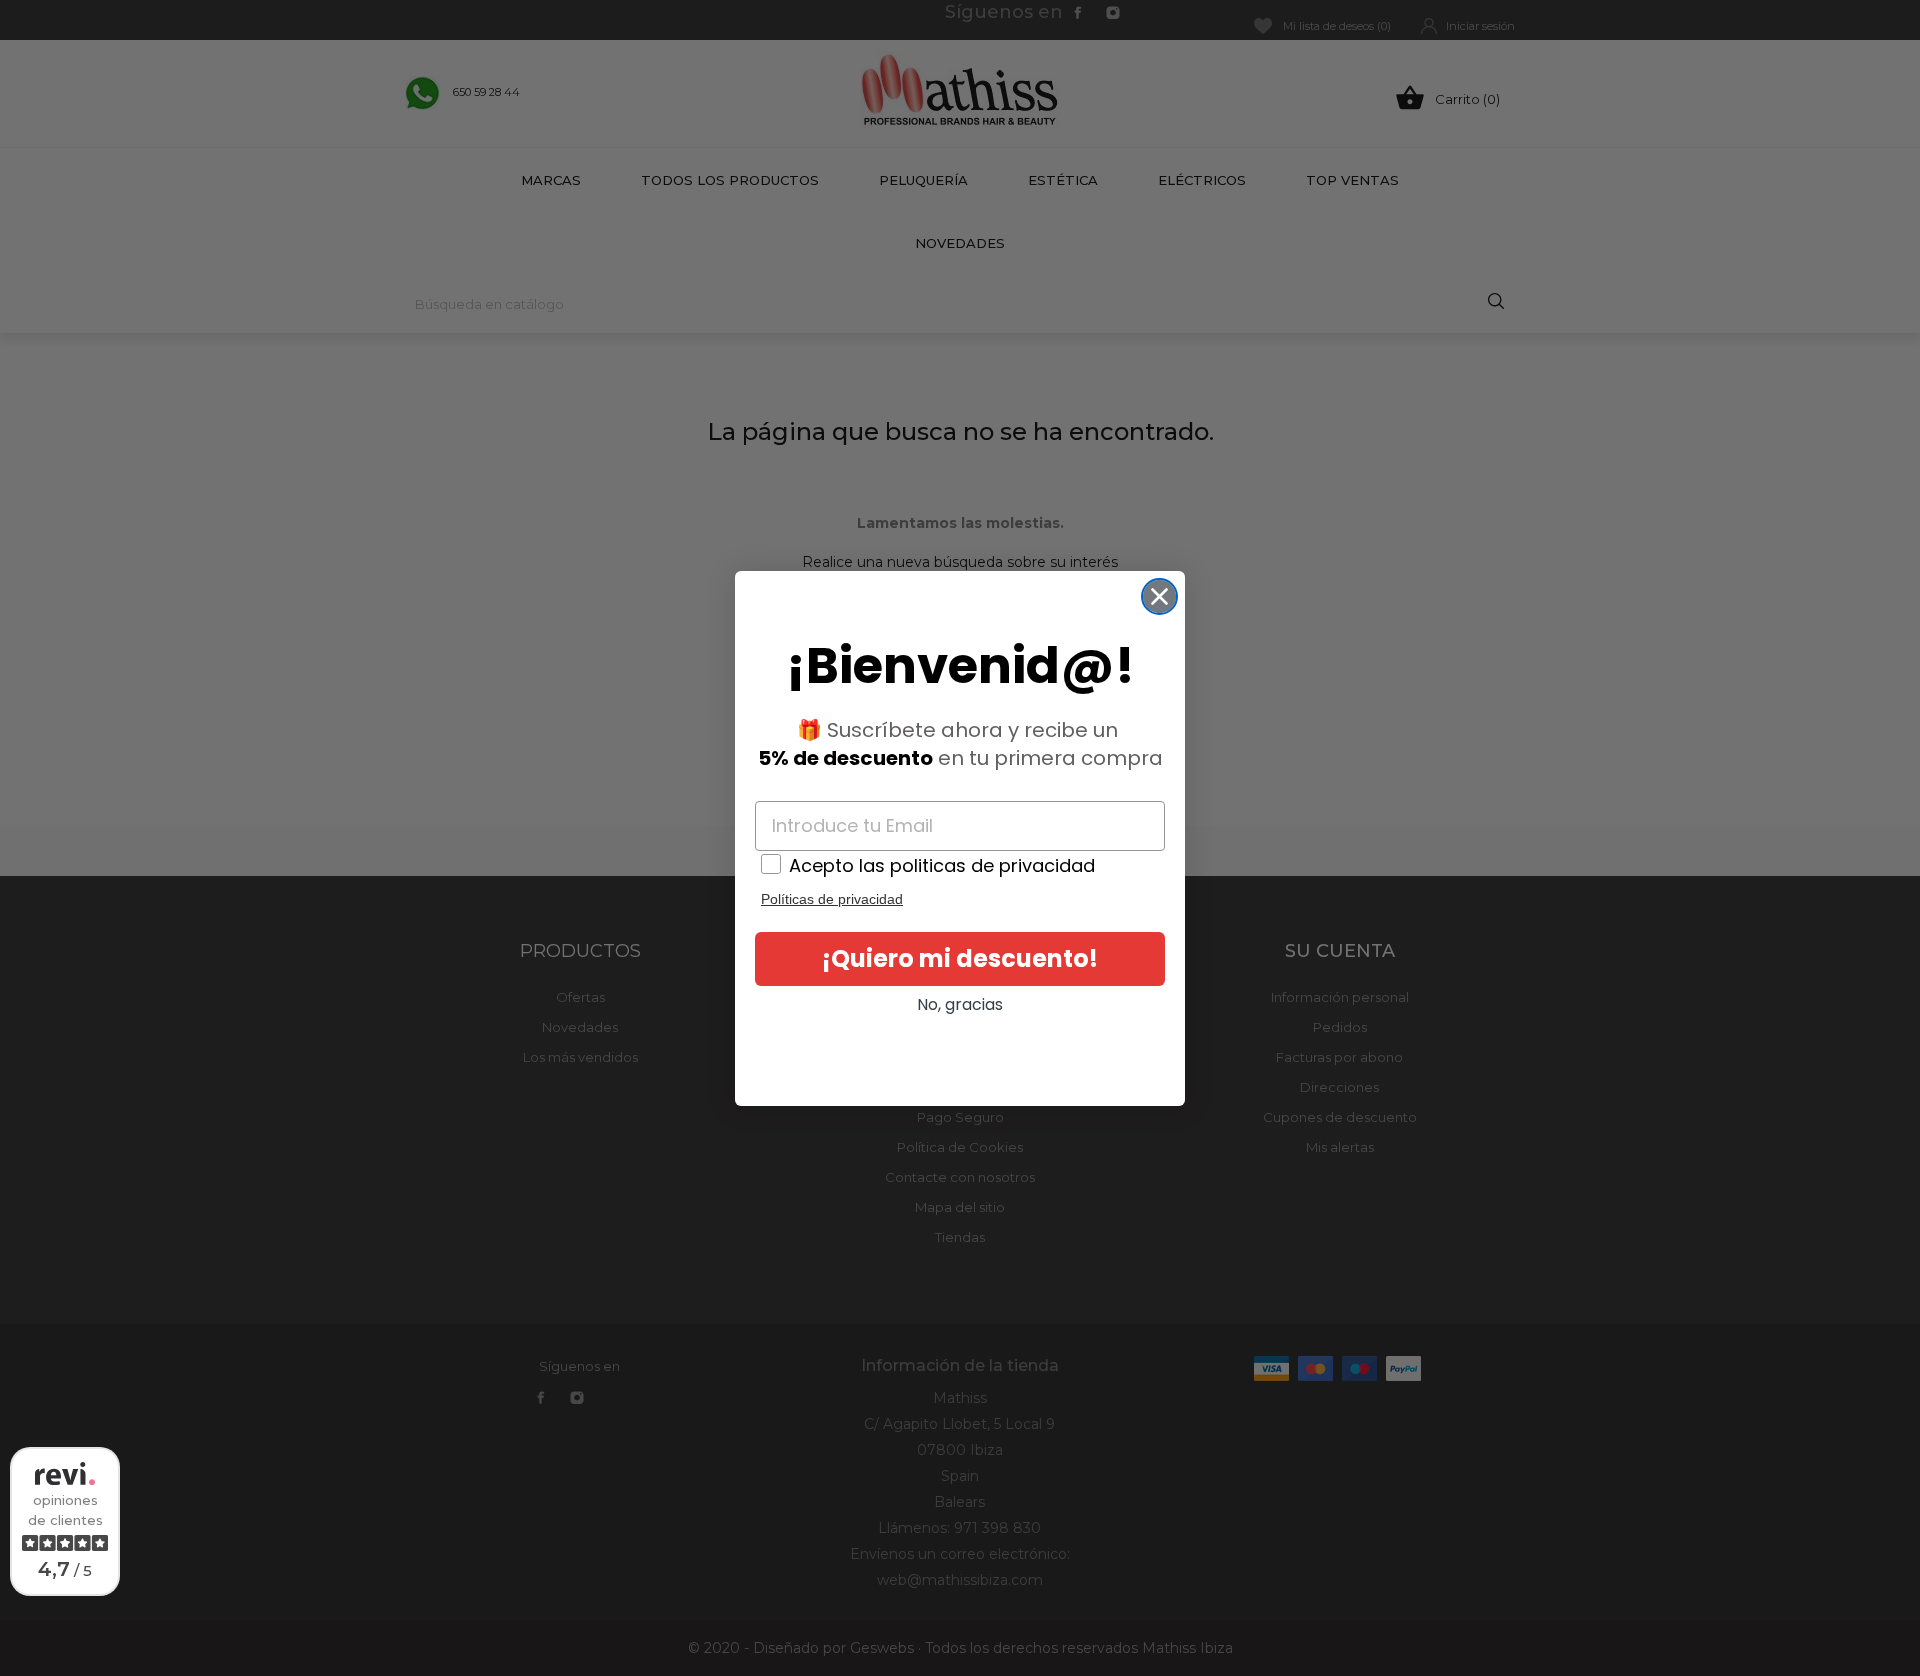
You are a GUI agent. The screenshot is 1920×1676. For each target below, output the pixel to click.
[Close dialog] (1159, 596)
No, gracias (960, 1004)
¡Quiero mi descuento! (960, 958)
